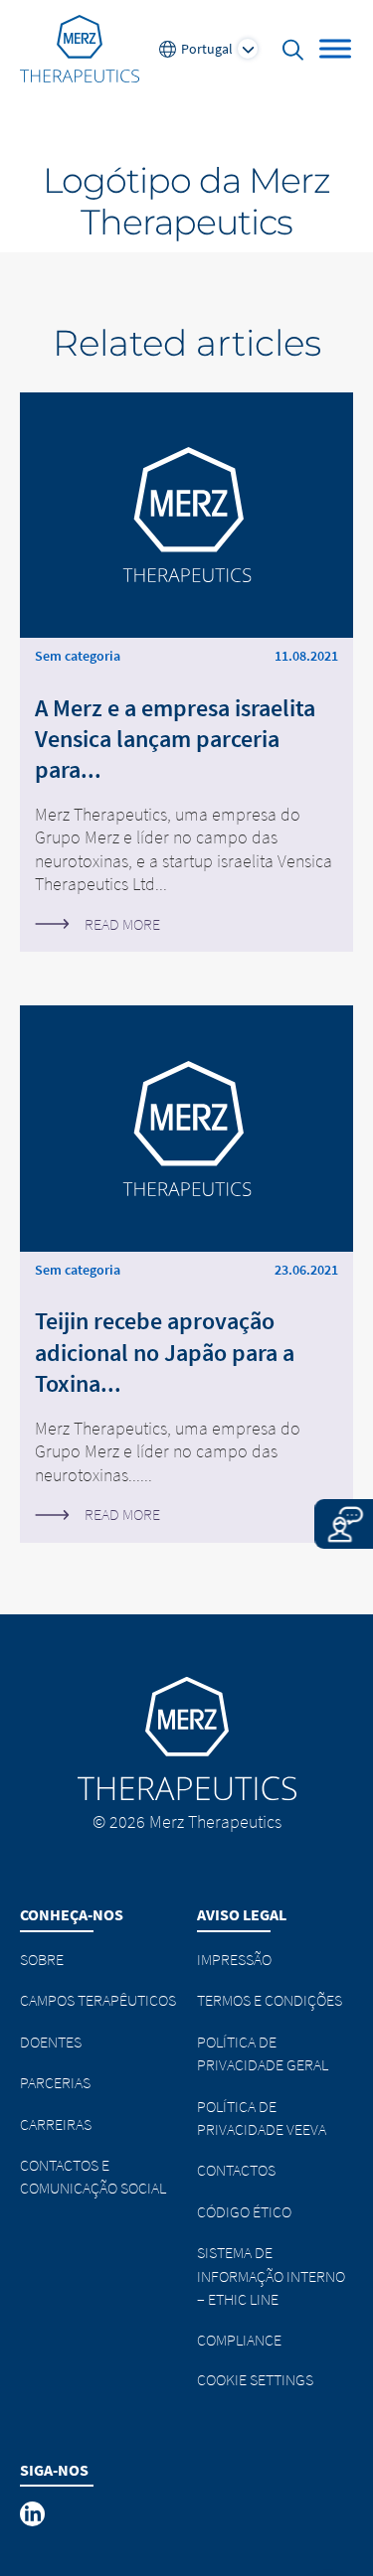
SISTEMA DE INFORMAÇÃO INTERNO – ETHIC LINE (271, 2275)
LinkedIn (34, 2514)
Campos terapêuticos (98, 2000)
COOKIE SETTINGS (255, 2379)
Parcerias (55, 2082)
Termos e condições (270, 2000)
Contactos (236, 2170)
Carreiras (56, 2124)
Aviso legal (242, 1914)
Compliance (239, 2340)
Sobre (42, 1959)
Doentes (51, 2042)
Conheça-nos (72, 1914)
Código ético (244, 2211)
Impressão (234, 1959)
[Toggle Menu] (335, 48)
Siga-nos (54, 2470)
